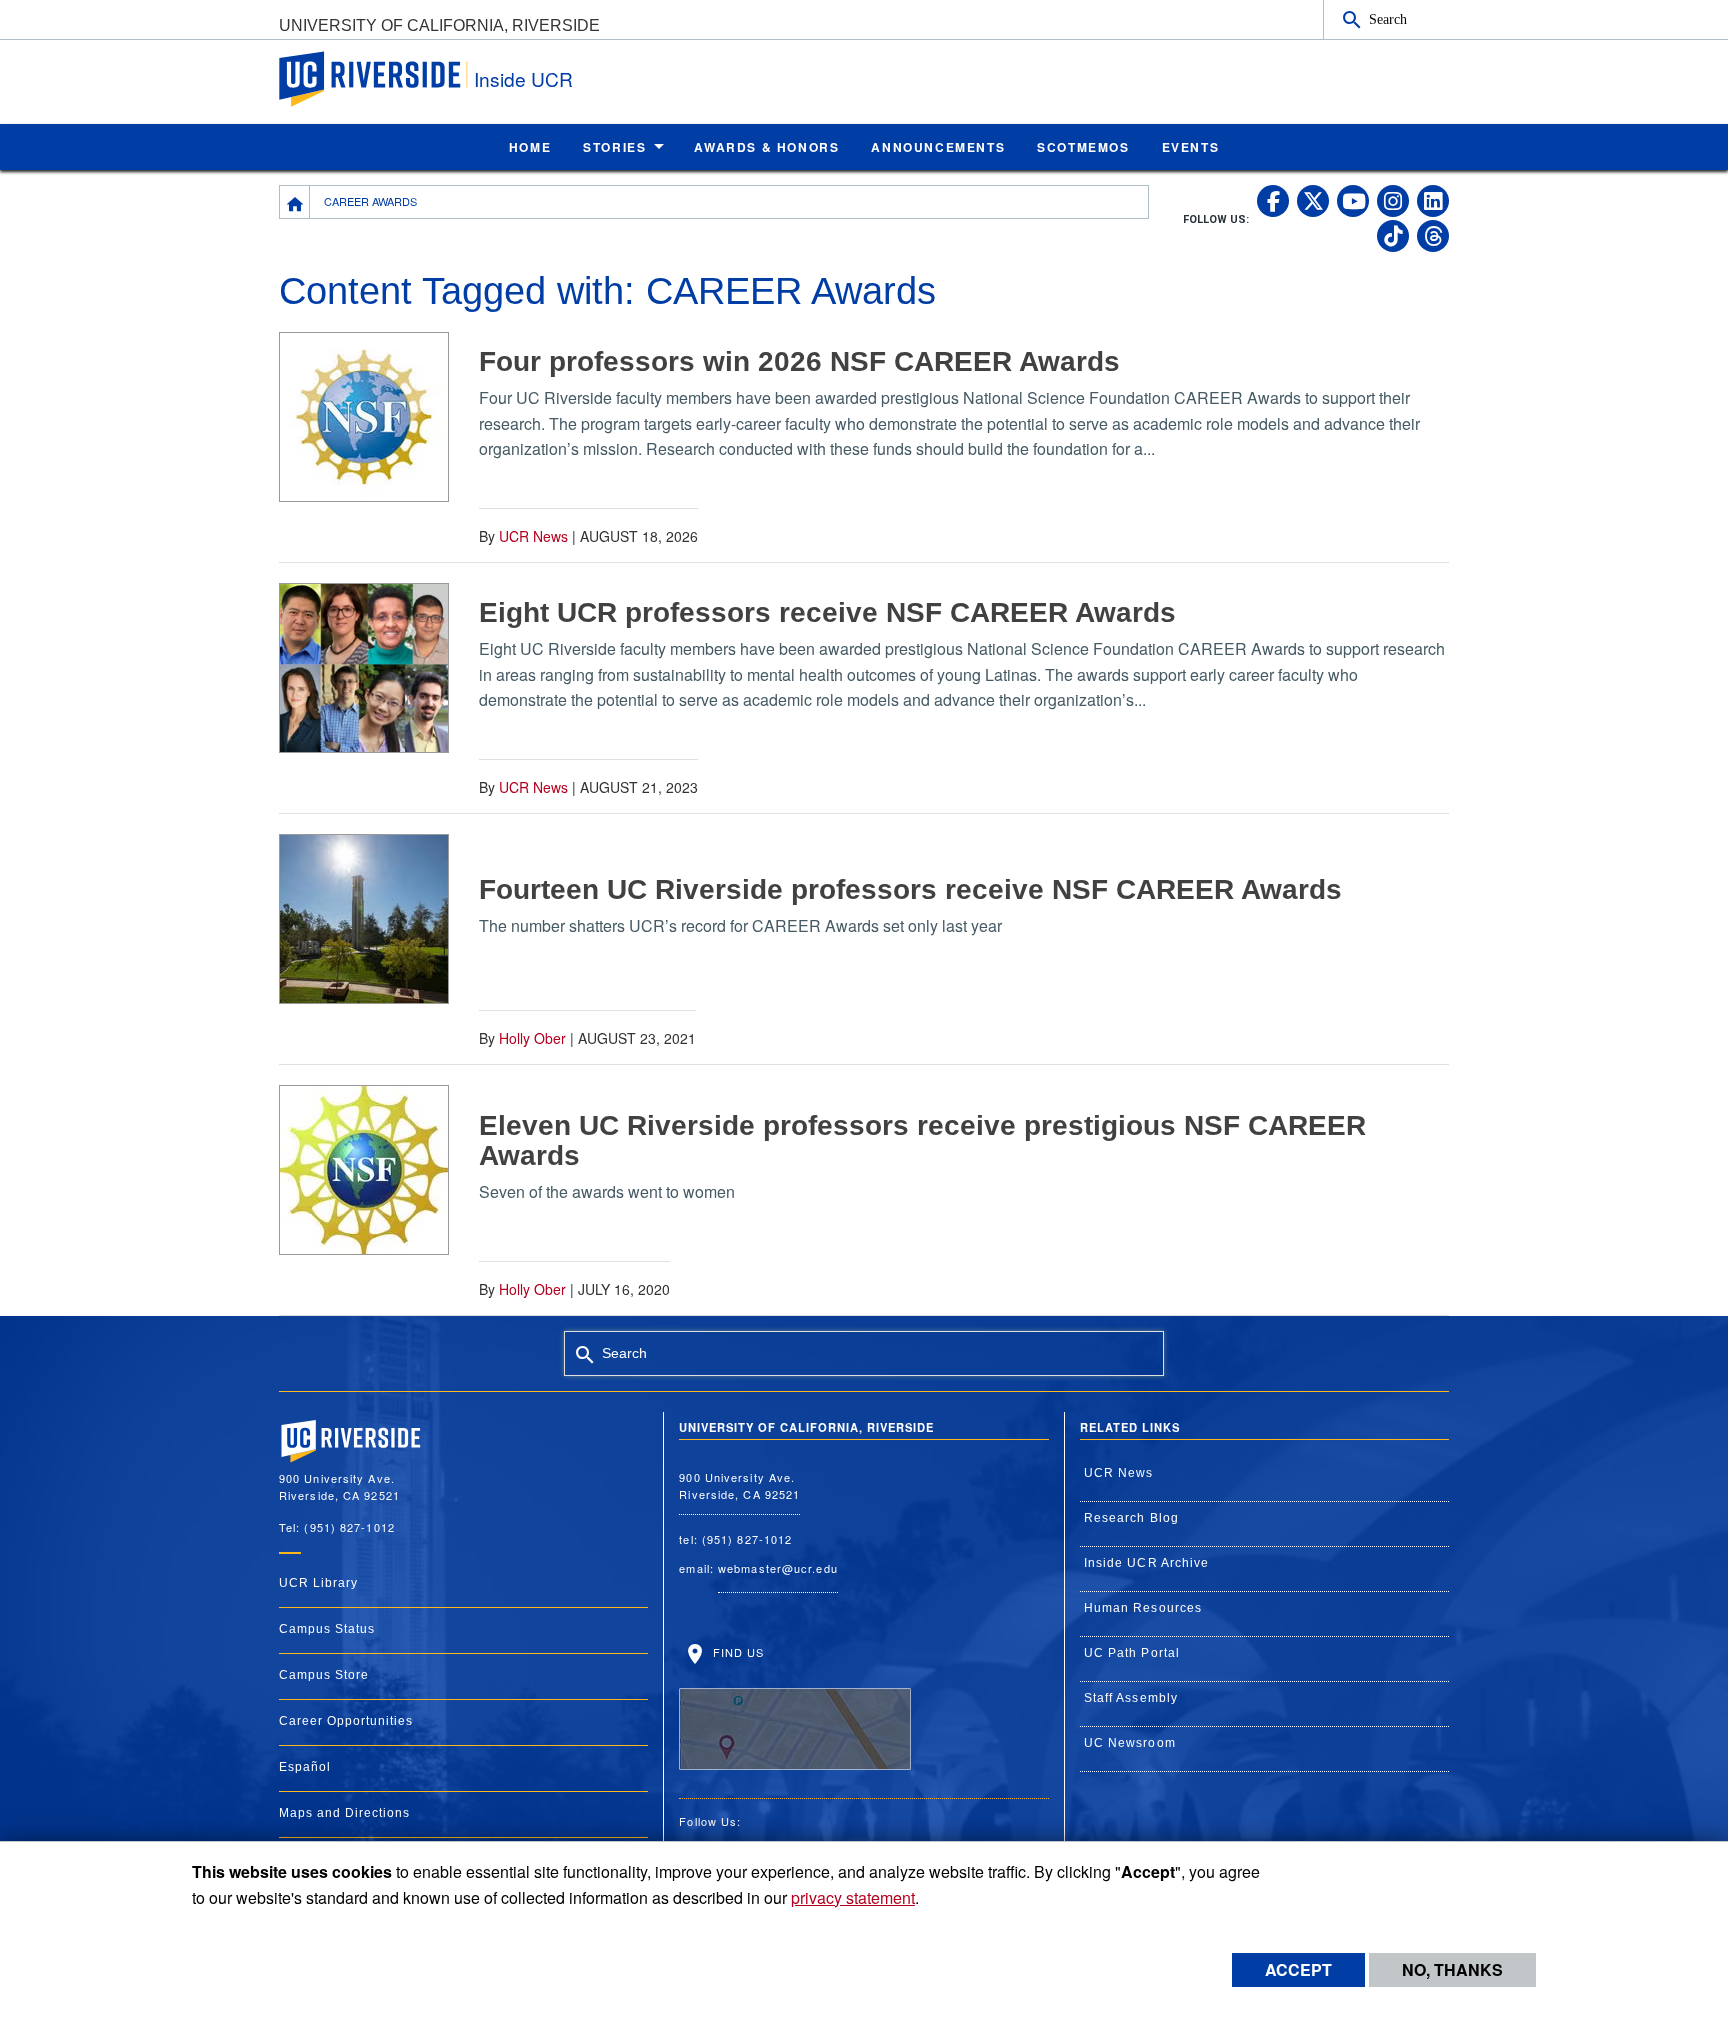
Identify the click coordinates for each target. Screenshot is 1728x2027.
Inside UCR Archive (1147, 1563)
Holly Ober (532, 1038)
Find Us (736, 1652)
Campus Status (327, 1629)
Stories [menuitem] (614, 147)
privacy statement (853, 1897)
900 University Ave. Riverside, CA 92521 (739, 1485)
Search (1388, 19)
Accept (1298, 1969)
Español (305, 1767)
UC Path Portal (1132, 1653)
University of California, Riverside (439, 25)
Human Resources (1143, 1608)
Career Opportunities (346, 1721)
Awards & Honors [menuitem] (766, 147)
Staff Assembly (1131, 1698)
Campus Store (324, 1675)
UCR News (533, 536)
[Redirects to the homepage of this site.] (295, 202)
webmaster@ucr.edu (778, 1568)
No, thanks (1452, 1969)
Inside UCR (523, 78)
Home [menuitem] (530, 147)
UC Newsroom (1130, 1743)
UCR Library (318, 1583)
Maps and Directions (344, 1813)
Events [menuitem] (1191, 147)
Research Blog (1131, 1518)
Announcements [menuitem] (938, 147)
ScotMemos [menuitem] (1083, 147)
